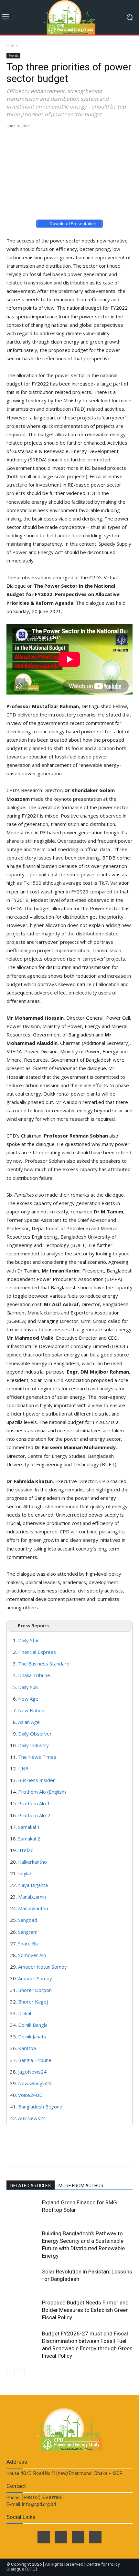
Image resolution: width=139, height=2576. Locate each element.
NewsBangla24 (35, 2083)
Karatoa (27, 2048)
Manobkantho (33, 1908)
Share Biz (28, 1943)
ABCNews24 (32, 2118)
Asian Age (29, 1722)
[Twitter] (61, 2537)
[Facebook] (44, 2537)
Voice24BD (30, 2095)
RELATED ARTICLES (31, 2186)
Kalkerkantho (32, 1862)
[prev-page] (11, 2372)
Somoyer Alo (32, 1955)
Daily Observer (35, 1734)
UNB (23, 1768)
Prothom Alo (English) (42, 1792)
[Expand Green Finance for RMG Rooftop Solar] (23, 2210)
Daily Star (29, 1640)
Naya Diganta (33, 1885)
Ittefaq (26, 1850)
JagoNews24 (32, 2072)
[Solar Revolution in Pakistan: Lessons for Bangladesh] (23, 2279)
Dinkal (25, 2013)
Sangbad (28, 1920)
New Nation (31, 1710)
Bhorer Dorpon (35, 1990)
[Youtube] (95, 2537)
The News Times (37, 1757)
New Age (28, 1699)
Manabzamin (32, 1897)
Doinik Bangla (33, 2025)
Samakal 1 (29, 1827)
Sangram (28, 1932)
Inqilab (25, 1873)
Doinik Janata (32, 2036)
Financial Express (37, 1652)
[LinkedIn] (78, 2537)
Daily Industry (33, 1745)
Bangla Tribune (35, 2060)
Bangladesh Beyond (40, 2107)
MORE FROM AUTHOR (81, 2186)
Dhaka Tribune (34, 1675)
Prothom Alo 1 (34, 1803)
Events (13, 56)
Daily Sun (28, 1687)
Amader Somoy (35, 1978)
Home (12, 45)
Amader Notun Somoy (43, 1967)
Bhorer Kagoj (33, 2002)
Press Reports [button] (34, 1626)
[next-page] (21, 2372)
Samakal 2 (29, 1839)
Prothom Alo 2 (34, 1815)
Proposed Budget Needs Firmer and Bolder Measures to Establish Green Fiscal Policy (85, 2310)
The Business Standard (44, 1664)
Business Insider (37, 1780)
